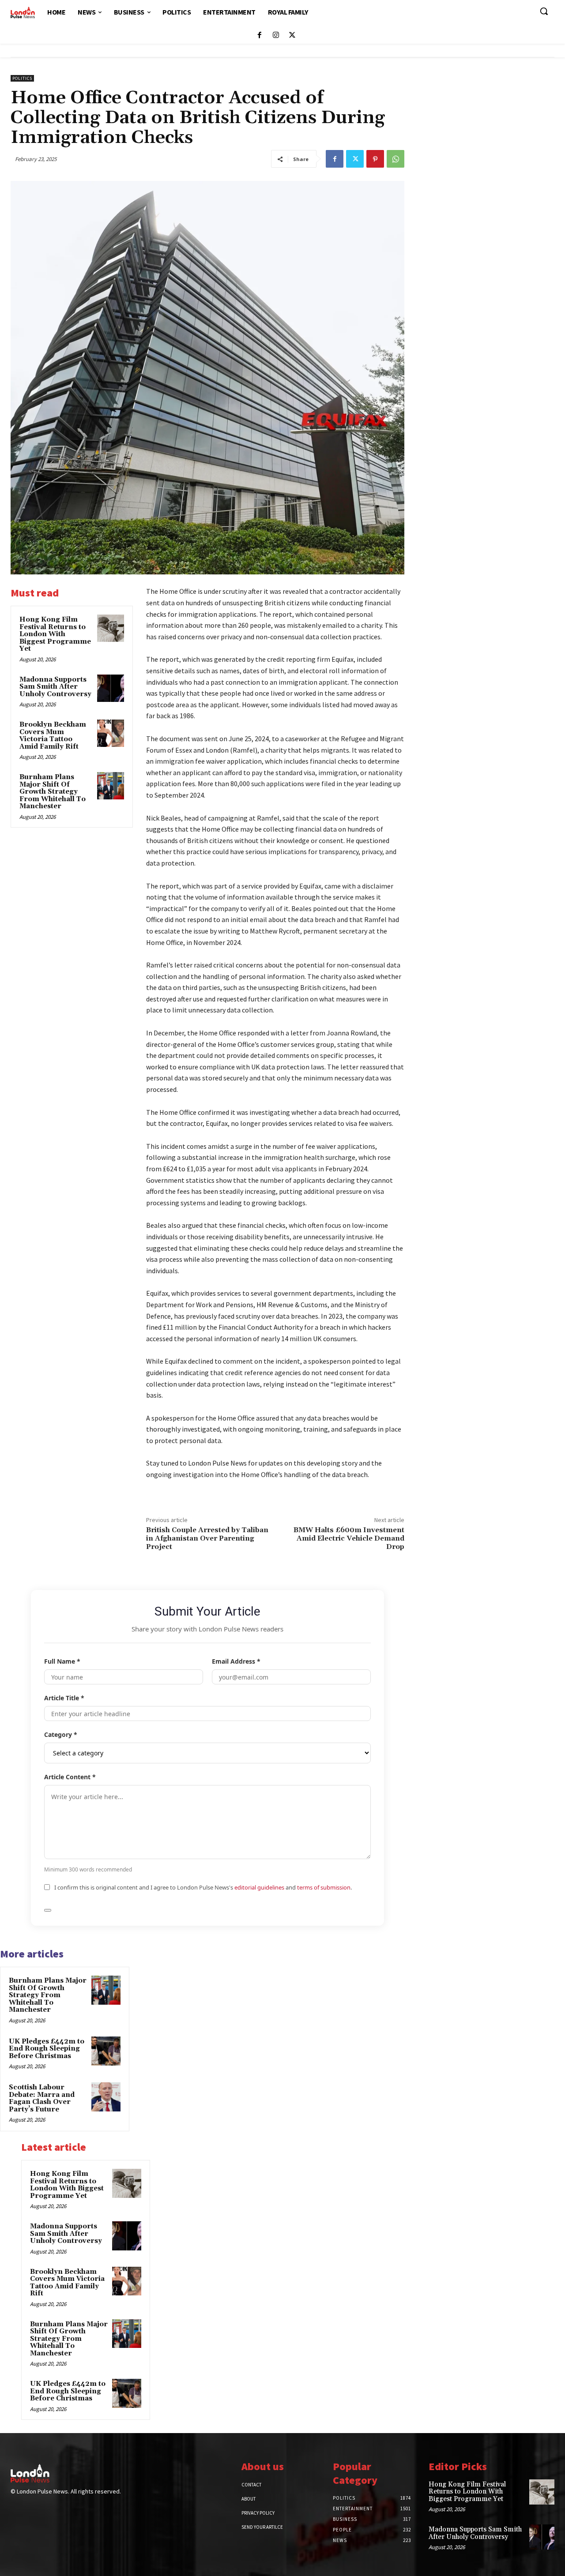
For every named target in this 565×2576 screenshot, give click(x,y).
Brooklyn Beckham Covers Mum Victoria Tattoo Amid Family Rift (53, 736)
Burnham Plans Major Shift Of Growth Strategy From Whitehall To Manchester (53, 792)
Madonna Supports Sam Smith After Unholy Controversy (55, 687)
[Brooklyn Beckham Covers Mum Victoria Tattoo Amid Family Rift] (111, 733)
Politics (22, 78)
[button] (544, 11)
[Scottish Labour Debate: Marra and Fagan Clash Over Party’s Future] (106, 2097)
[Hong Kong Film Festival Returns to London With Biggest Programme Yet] (111, 628)
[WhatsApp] (395, 159)
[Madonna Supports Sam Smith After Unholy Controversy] (111, 688)
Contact (251, 2485)
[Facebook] (259, 36)
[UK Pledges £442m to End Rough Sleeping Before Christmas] (106, 2051)
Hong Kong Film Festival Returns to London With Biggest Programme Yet (55, 634)
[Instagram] (276, 36)
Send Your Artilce (262, 2527)
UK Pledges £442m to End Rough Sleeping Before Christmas (47, 2049)
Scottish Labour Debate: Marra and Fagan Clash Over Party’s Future (42, 2098)
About (249, 2499)
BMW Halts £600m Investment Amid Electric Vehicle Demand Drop (349, 1538)
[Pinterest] (375, 159)
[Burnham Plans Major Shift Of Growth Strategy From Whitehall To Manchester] (111, 786)
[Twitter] (292, 36)
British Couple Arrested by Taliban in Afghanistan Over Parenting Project (207, 1538)
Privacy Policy (258, 2513)
